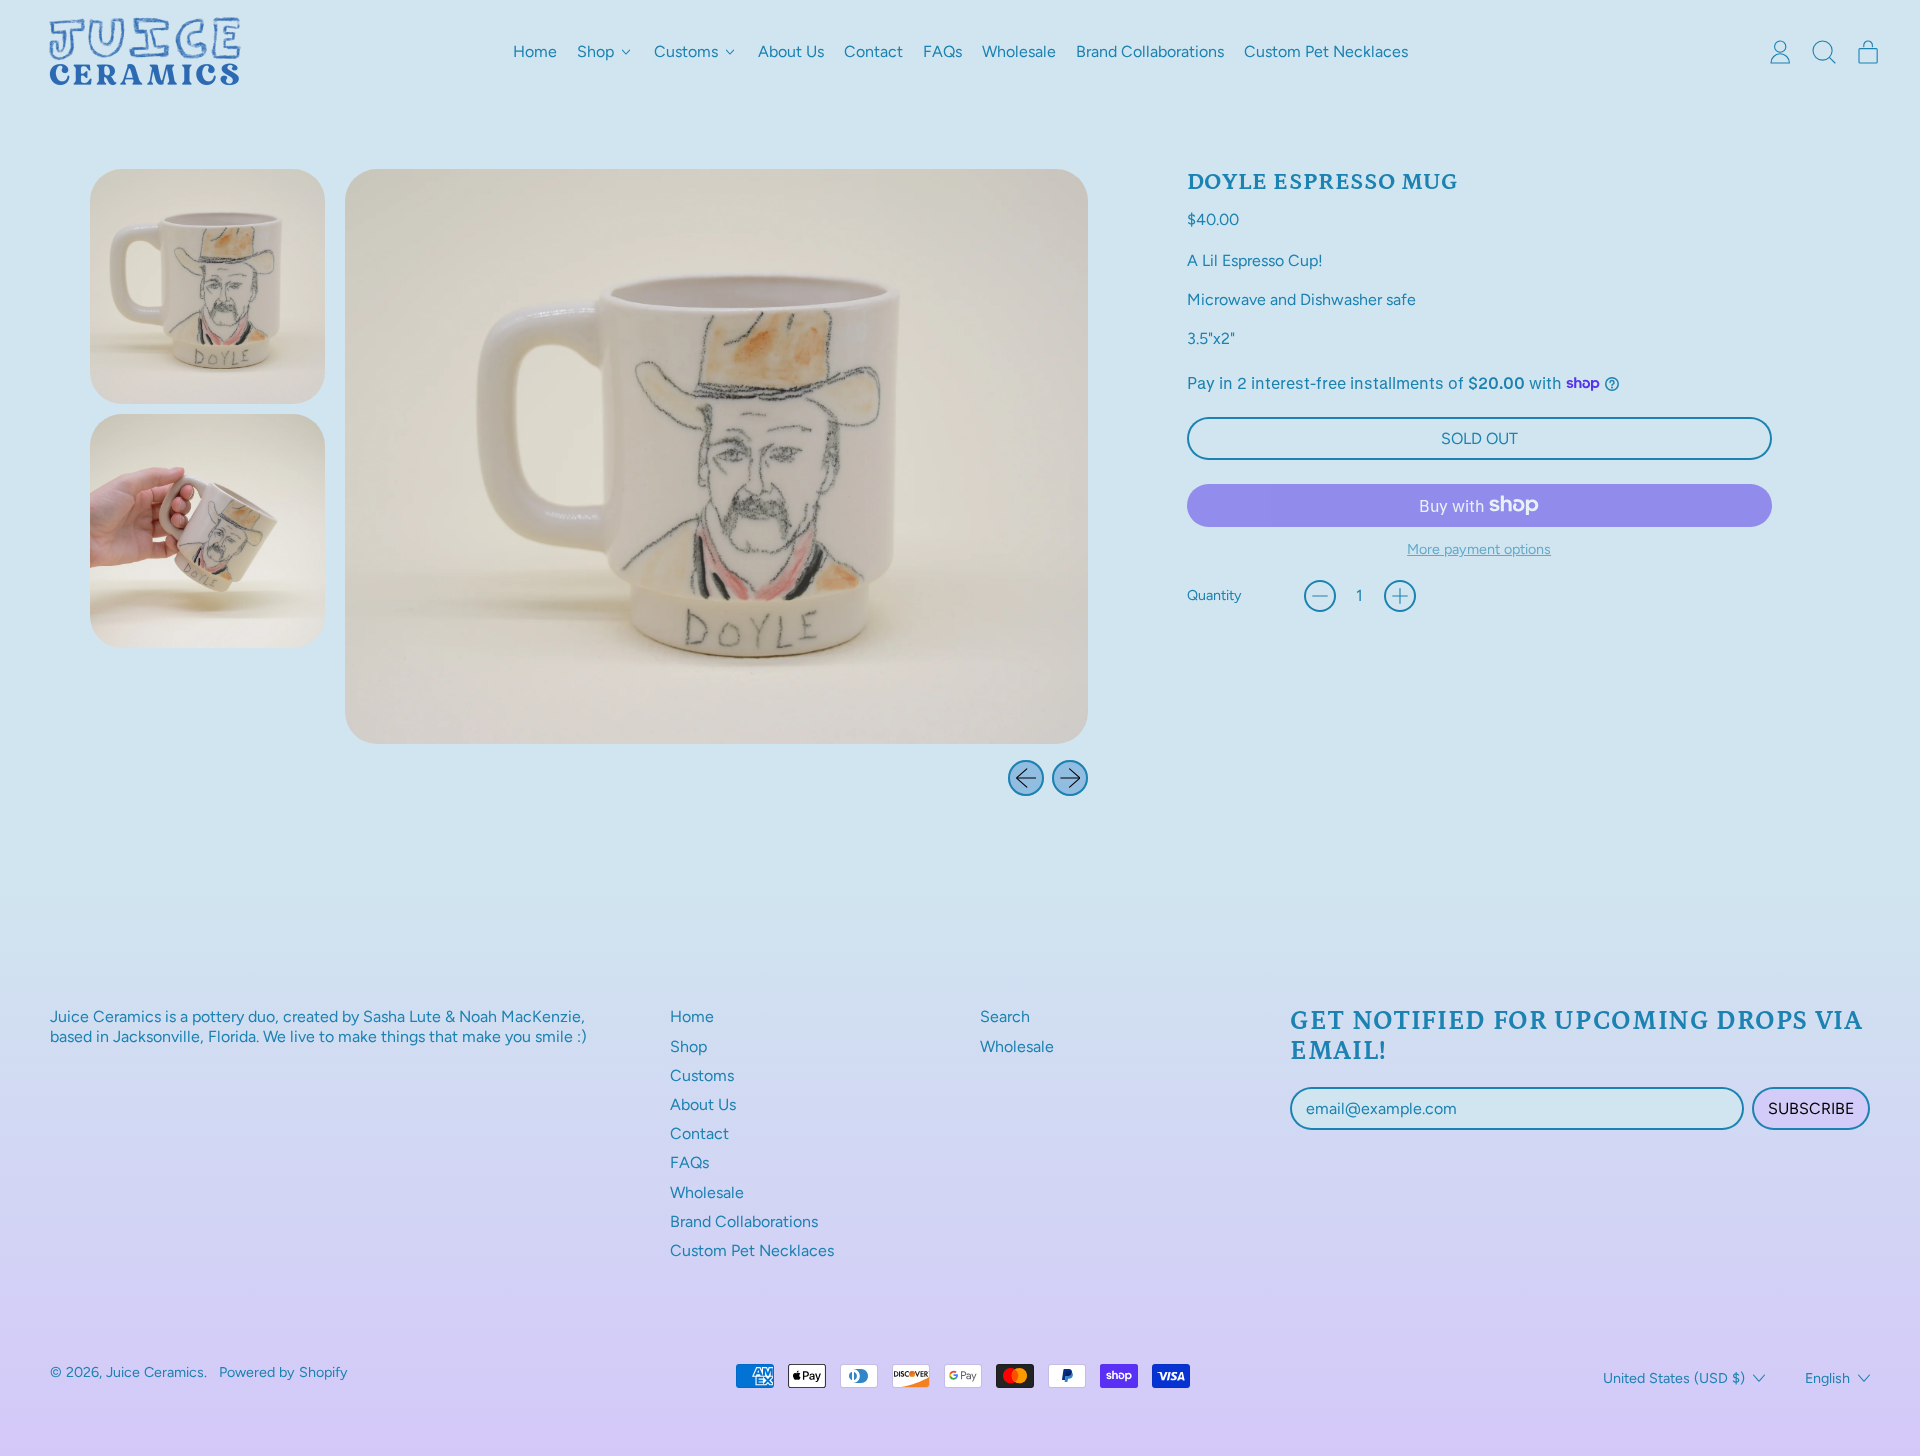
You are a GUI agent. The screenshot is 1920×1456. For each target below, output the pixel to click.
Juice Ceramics (155, 1372)
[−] (1320, 596)
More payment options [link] (1479, 549)
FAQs (942, 51)
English (1827, 1378)
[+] (1400, 596)
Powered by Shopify (283, 1372)
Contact (873, 51)
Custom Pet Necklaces (1326, 51)
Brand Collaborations (1150, 51)
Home (535, 51)
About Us (791, 51)
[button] (1824, 52)
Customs (702, 1075)
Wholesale (1019, 51)
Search (1005, 1016)
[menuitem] (207, 286)
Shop (688, 1046)
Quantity (1214, 595)
